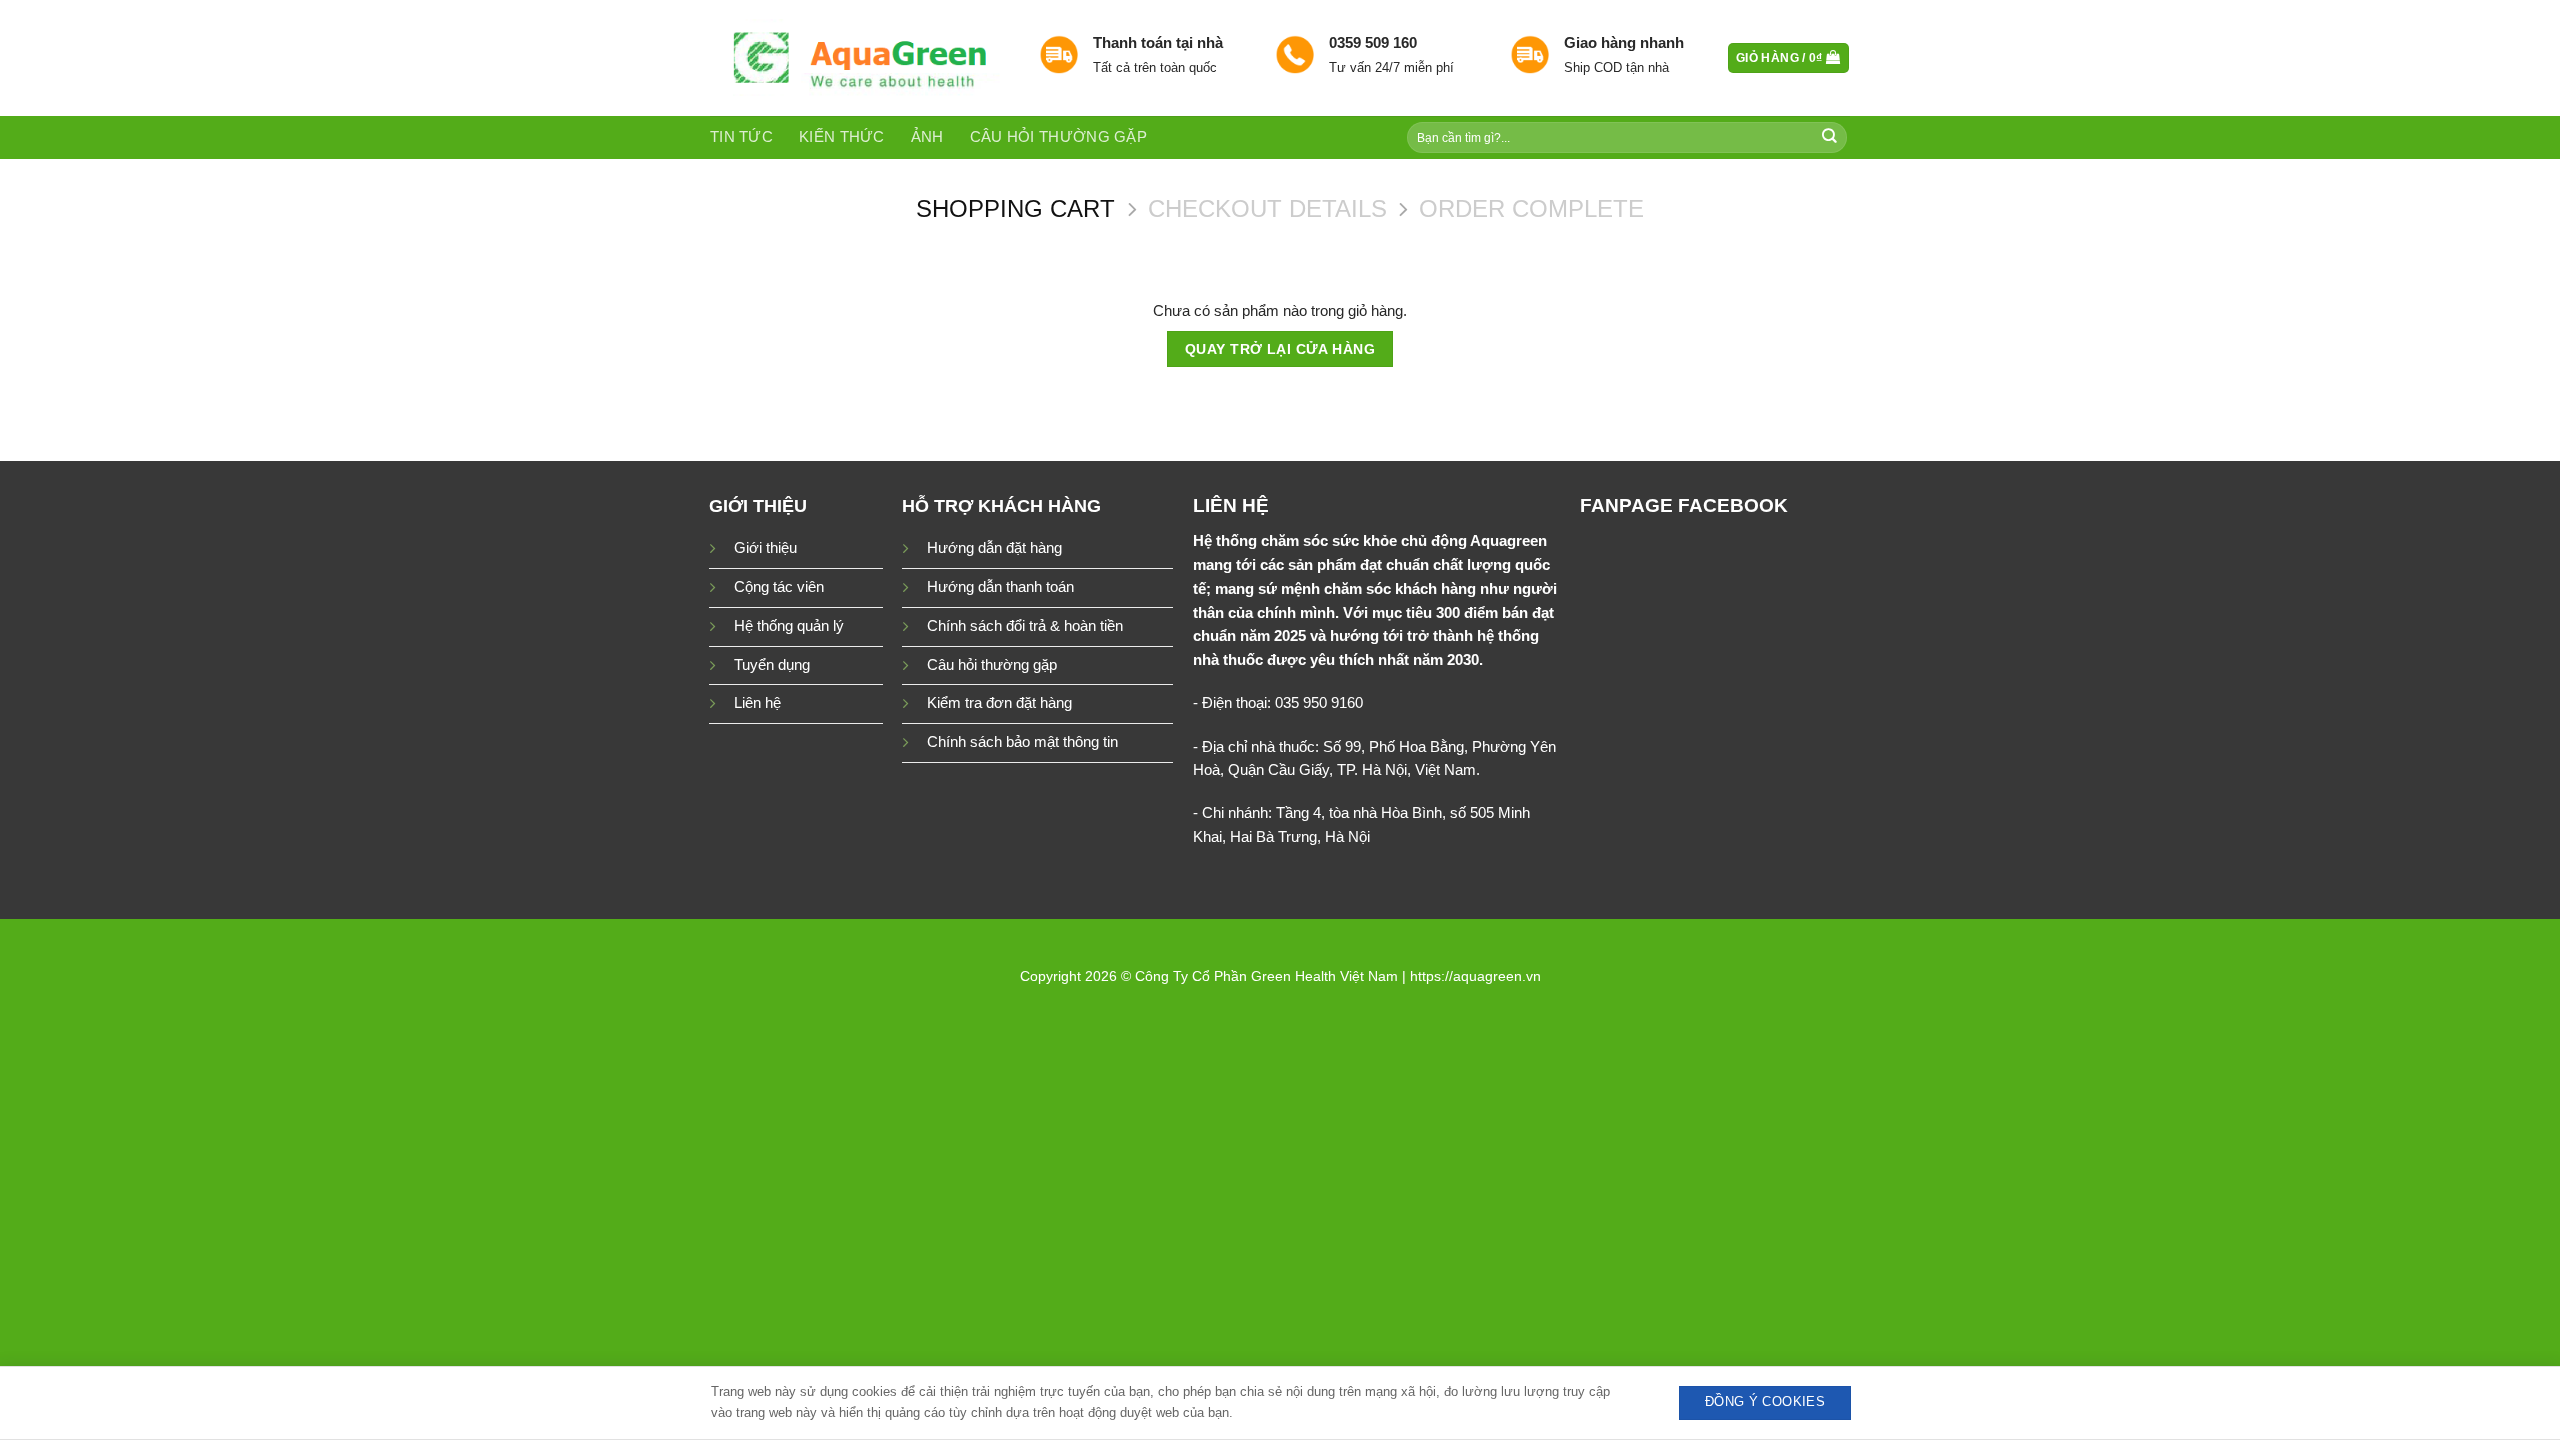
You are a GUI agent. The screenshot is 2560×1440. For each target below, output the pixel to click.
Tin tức (741, 137)
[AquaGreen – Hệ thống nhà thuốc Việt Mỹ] (859, 58)
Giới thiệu (765, 548)
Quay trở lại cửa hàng (1280, 349)
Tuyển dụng (772, 665)
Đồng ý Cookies (1765, 1402)
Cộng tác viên (779, 587)
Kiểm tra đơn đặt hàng (999, 703)
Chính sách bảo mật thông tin (1022, 742)
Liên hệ (757, 703)
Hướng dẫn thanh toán (1000, 587)
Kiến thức (842, 137)
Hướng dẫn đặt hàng (994, 548)
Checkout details (1267, 208)
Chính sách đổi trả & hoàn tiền (1025, 626)
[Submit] (1830, 137)
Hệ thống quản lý (789, 626)
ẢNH (927, 137)
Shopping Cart (1015, 208)
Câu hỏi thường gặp (1058, 137)
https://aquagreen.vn (1475, 976)
